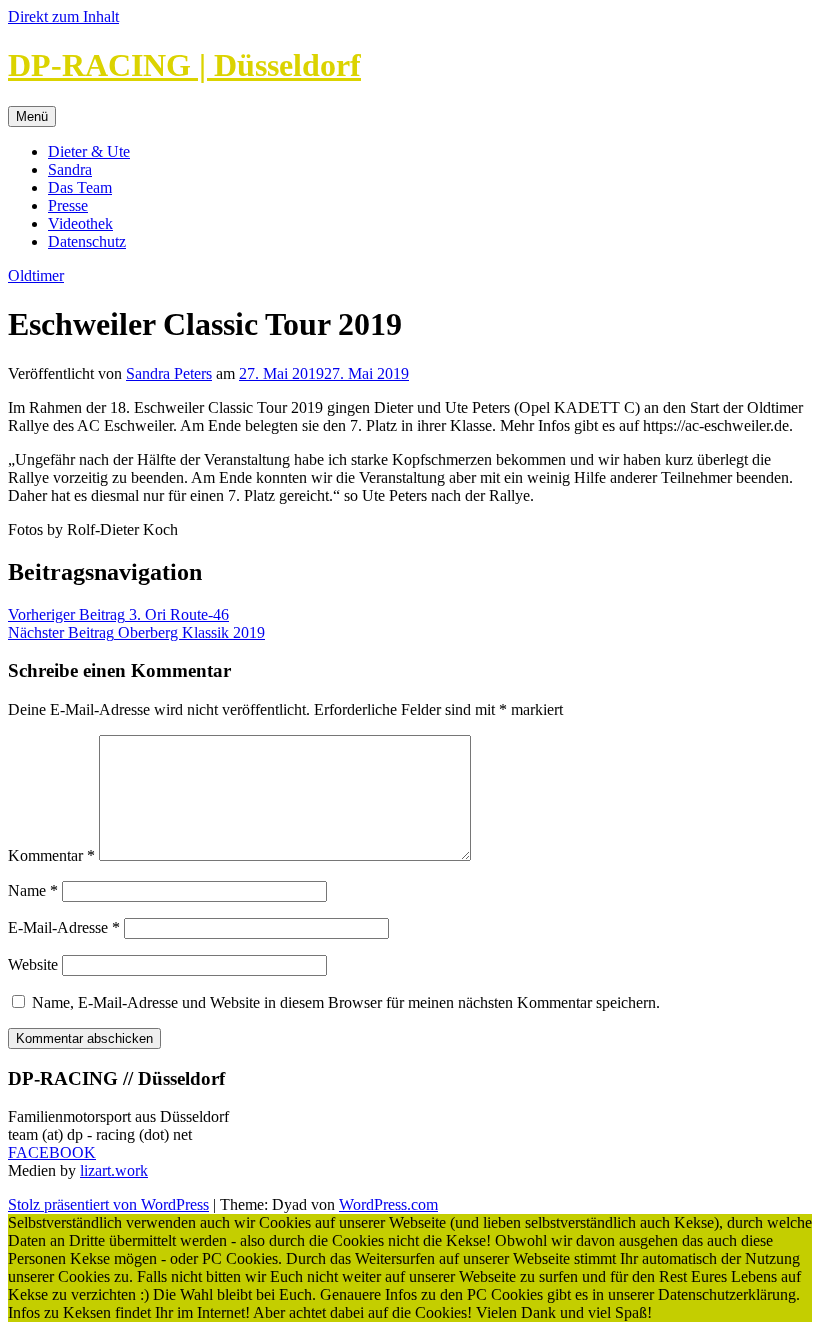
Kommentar (51, 855)
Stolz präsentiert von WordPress (108, 1204)
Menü (32, 116)
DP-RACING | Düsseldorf (184, 65)
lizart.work (114, 1170)
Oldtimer (36, 275)
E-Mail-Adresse (64, 927)
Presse (68, 205)
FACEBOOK (52, 1152)
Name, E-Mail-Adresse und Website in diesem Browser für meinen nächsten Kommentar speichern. (346, 1002)
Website (33, 964)
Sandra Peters (169, 373)
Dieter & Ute (89, 151)
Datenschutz (87, 241)
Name (33, 890)
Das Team (80, 187)
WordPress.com (388, 1204)
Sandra (70, 169)
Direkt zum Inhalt (63, 16)
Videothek (80, 223)
